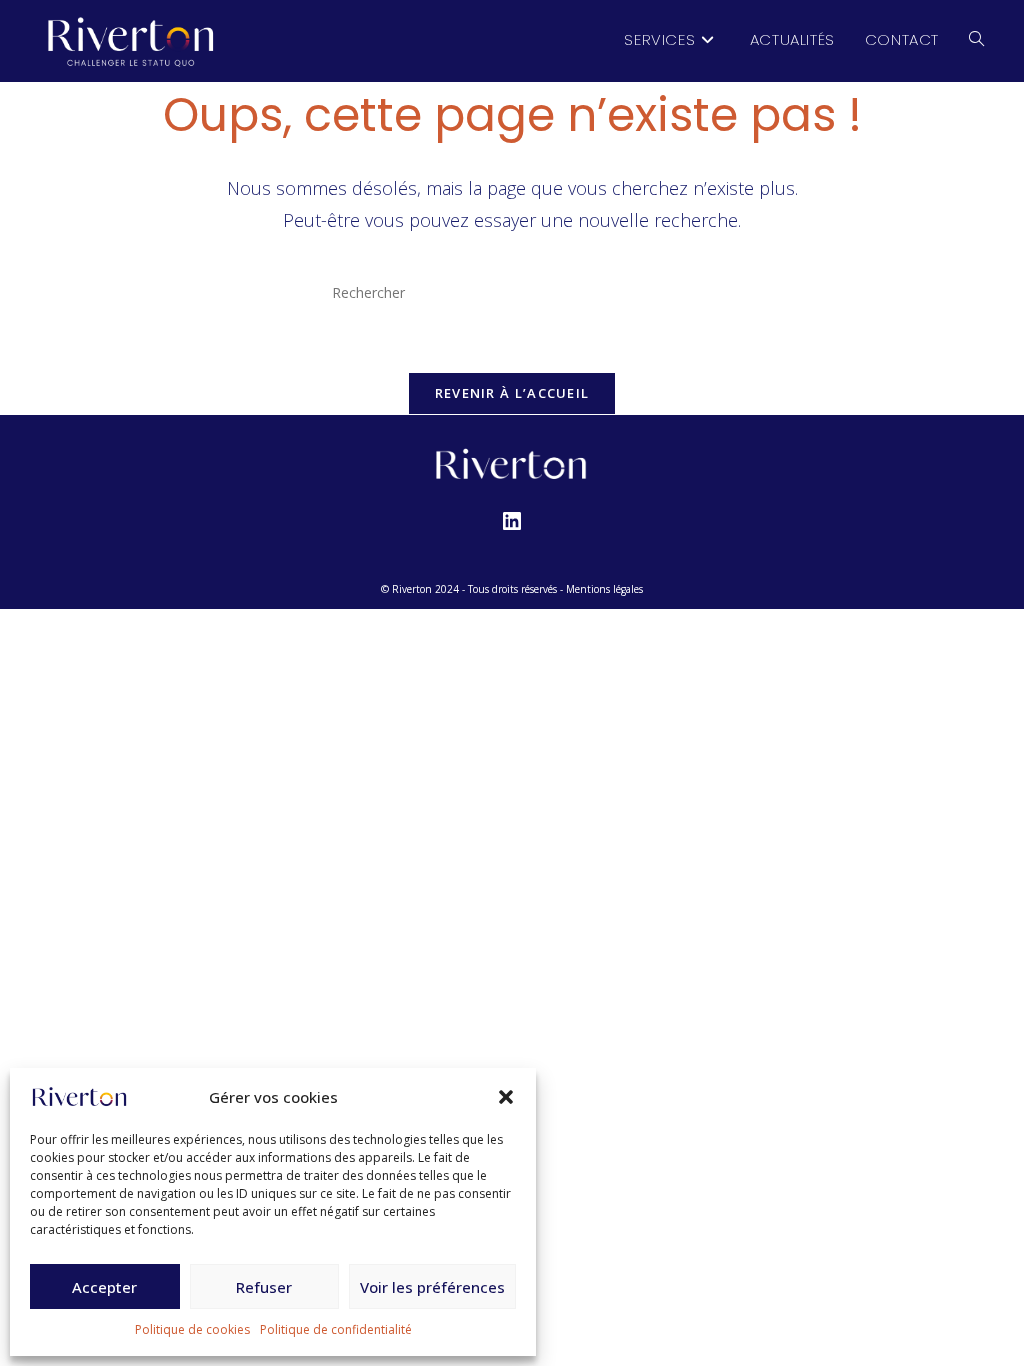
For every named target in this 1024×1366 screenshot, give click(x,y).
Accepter (104, 1287)
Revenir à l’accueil (512, 393)
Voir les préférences (432, 1287)
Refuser (264, 1287)
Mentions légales (604, 589)
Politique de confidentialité (336, 1329)
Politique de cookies (192, 1329)
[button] (506, 1097)
